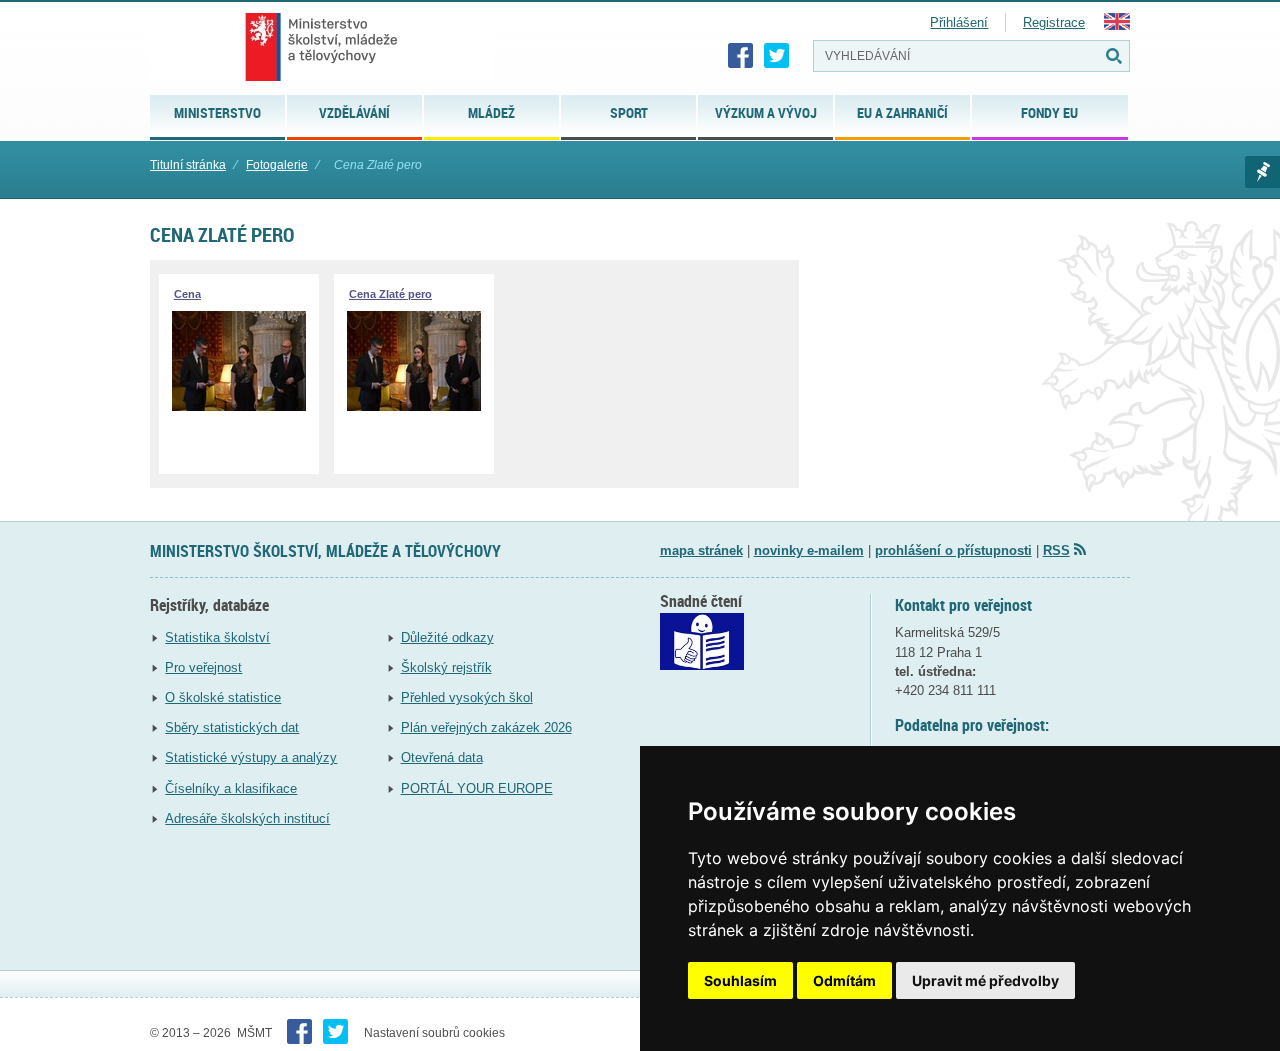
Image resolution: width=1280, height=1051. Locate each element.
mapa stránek (701, 550)
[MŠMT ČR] (321, 47)
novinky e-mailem (809, 550)
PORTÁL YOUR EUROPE (477, 788)
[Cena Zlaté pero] (414, 406)
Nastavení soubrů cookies (434, 1033)
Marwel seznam (1262, 172)
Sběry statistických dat (232, 727)
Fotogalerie (277, 165)
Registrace (1054, 22)
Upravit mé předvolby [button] (985, 980)
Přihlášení (959, 22)
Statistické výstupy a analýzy (251, 757)
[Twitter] (777, 56)
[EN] (1117, 25)
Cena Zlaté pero (390, 294)
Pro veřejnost (203, 667)
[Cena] (239, 406)
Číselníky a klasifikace (231, 788)
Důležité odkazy (447, 637)
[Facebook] (741, 56)
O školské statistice (223, 697)
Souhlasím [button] (740, 980)
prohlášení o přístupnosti (953, 550)
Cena (187, 294)
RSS (1056, 550)
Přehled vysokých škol (467, 697)
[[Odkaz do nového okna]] (702, 665)
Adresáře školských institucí (247, 818)
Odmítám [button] (844, 980)
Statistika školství (217, 637)
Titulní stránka (188, 165)
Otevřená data (442, 757)
